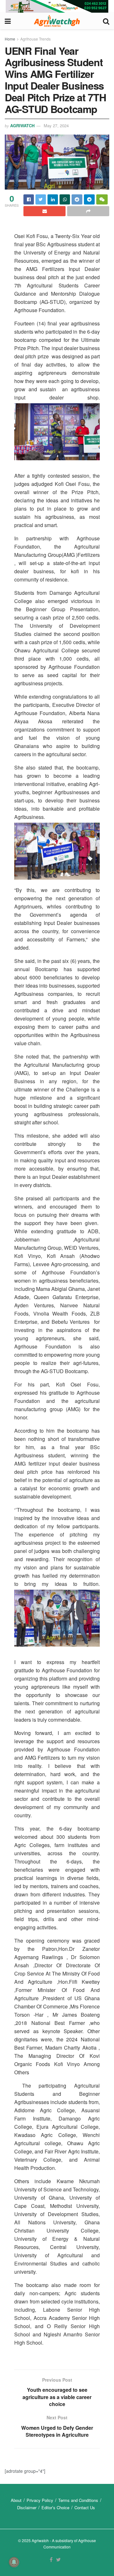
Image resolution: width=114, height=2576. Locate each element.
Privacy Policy (40, 2500)
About (16, 2500)
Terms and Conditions (78, 2500)
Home (10, 39)
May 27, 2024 (56, 126)
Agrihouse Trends (35, 39)
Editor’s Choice (55, 2507)
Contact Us (85, 2507)
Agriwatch (22, 126)
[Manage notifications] (14, 2562)
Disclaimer (27, 2507)
